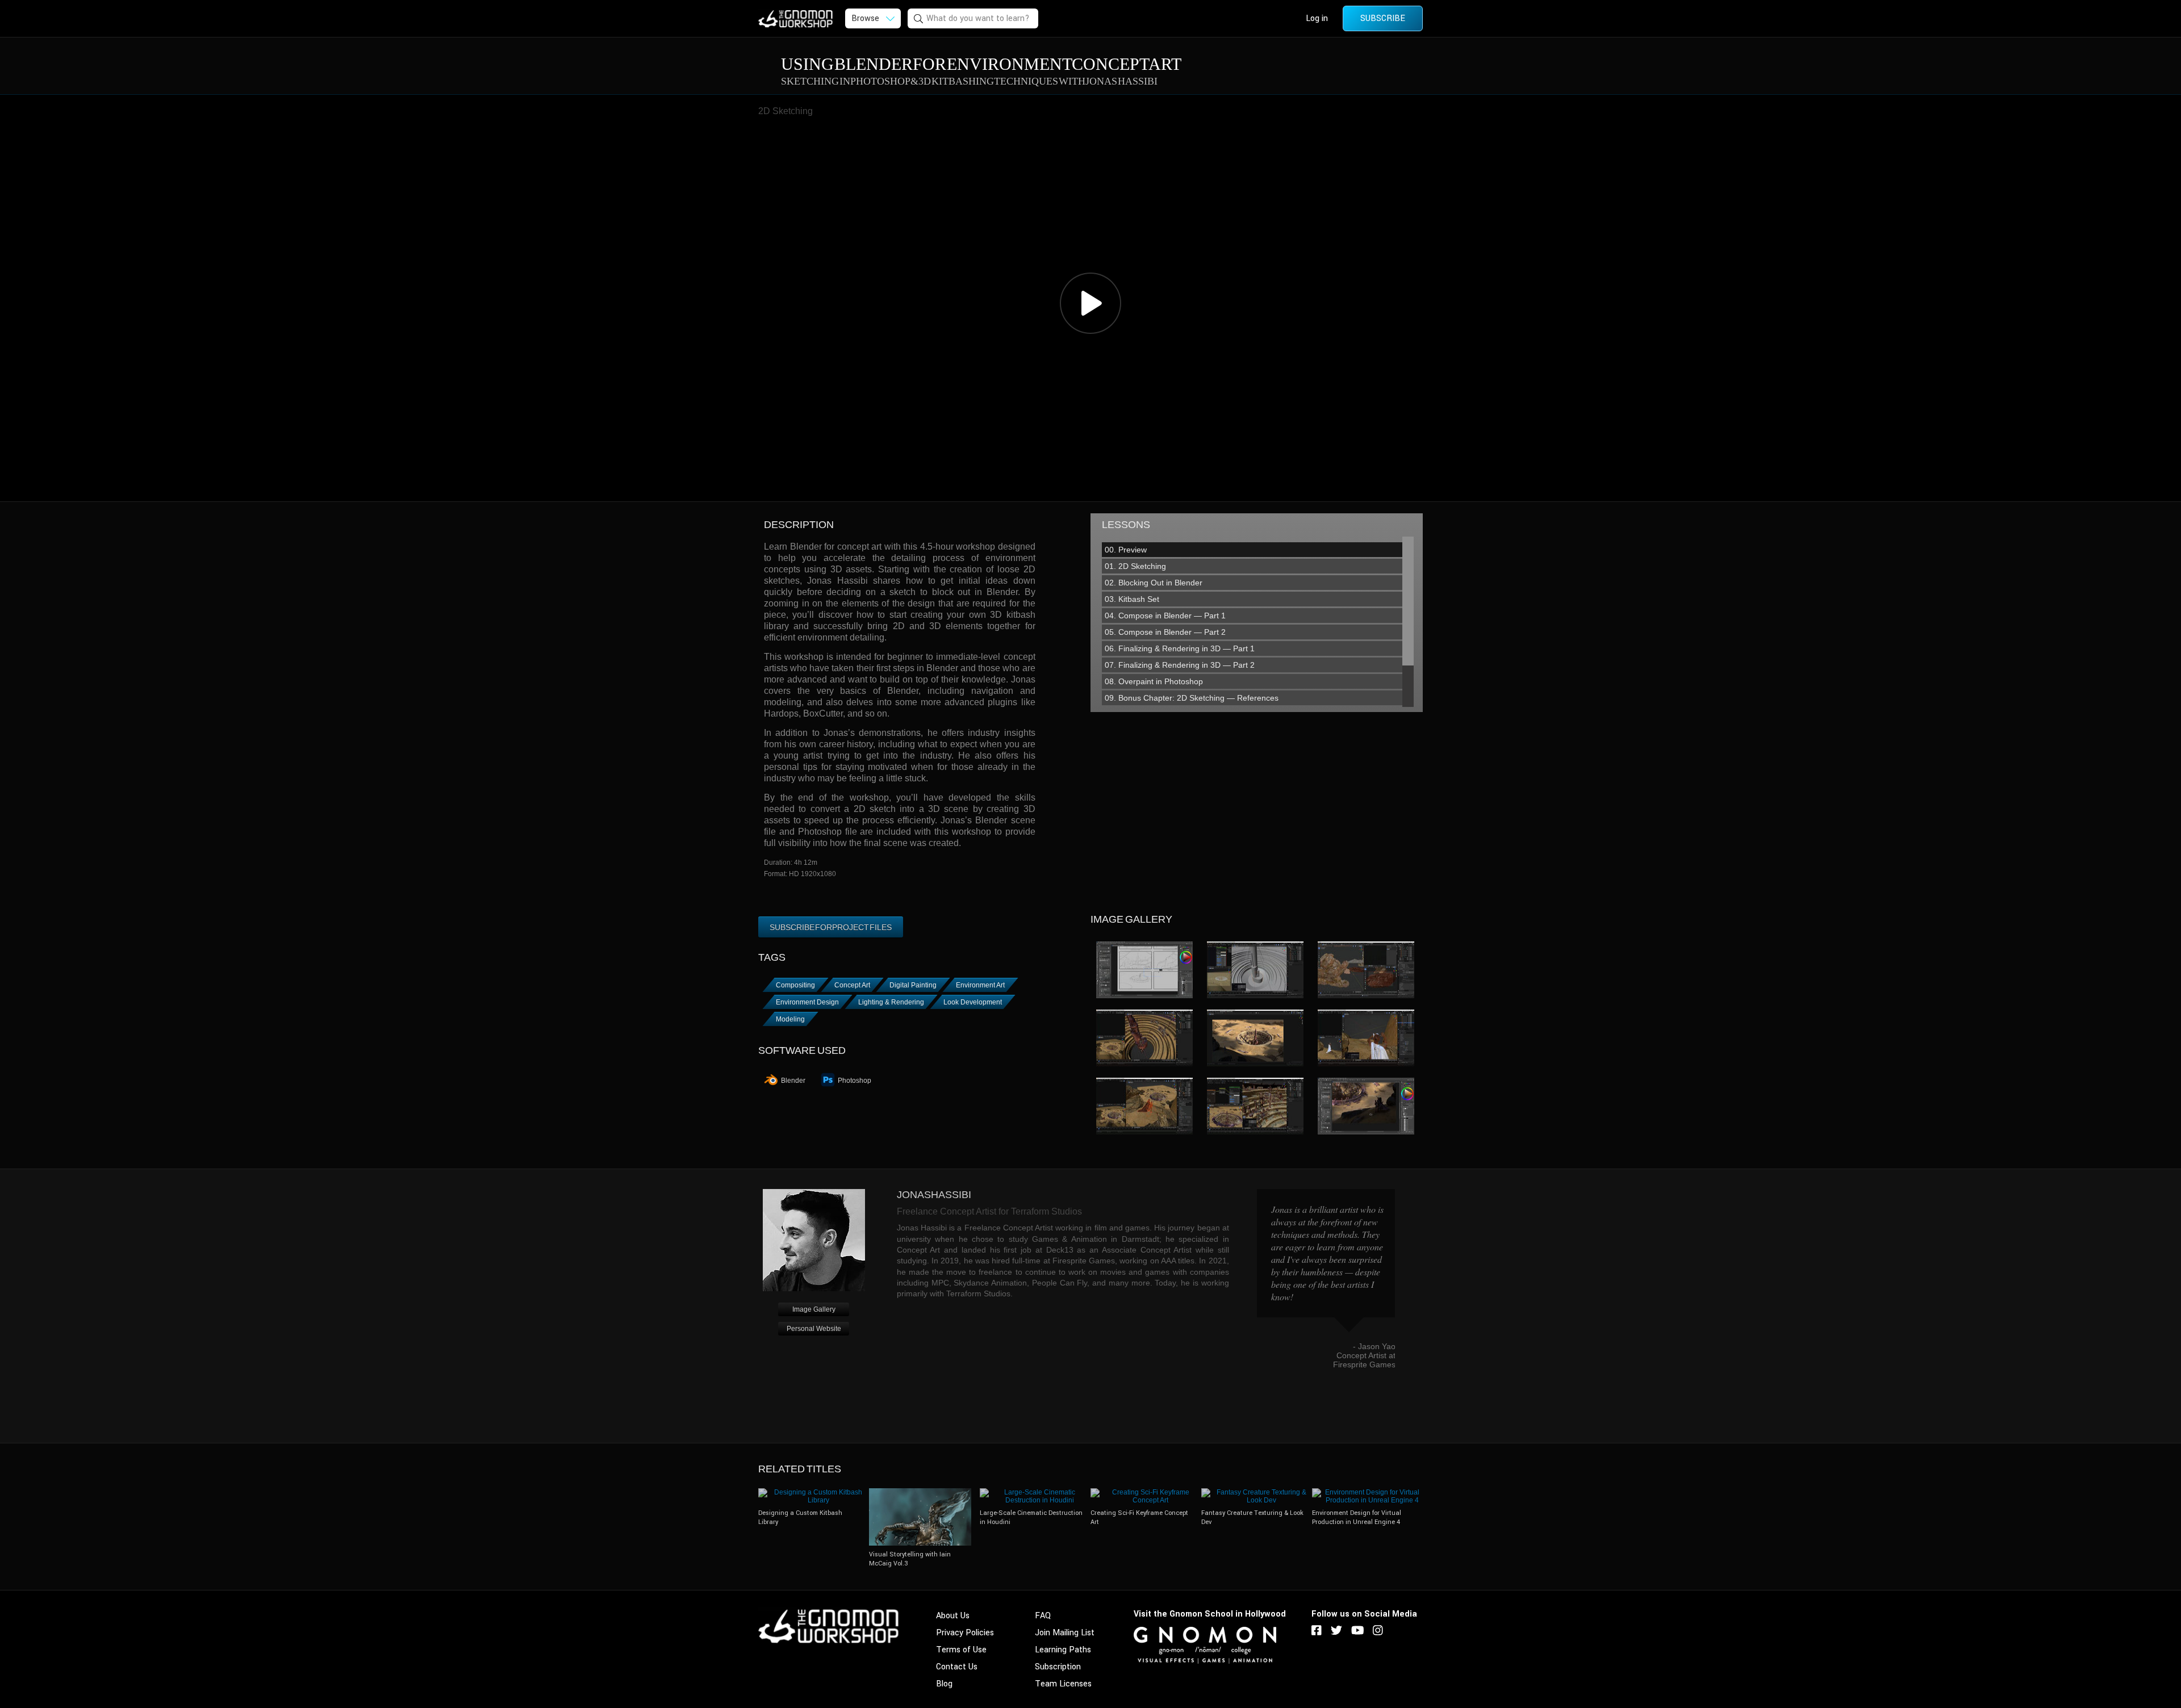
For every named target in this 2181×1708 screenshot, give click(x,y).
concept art (852, 985)
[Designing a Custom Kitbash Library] (814, 1492)
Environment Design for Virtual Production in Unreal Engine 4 (1357, 1517)
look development (973, 1002)
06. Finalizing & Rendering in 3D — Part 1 (1180, 648)
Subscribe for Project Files (831, 927)
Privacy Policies (965, 1633)
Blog (944, 1684)
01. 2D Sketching (1135, 566)
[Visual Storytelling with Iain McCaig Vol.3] (920, 1492)
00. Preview (1126, 550)
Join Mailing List (1065, 1633)
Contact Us (957, 1667)
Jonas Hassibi (934, 1195)
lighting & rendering (891, 1002)
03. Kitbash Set (1132, 599)
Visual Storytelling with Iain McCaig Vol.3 (910, 1559)
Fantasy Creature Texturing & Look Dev (1252, 1517)
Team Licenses (1063, 1684)
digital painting (913, 985)
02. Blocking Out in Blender (1154, 583)
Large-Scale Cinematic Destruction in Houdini (1031, 1517)
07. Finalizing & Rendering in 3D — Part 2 (1180, 665)
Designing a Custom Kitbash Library (800, 1517)
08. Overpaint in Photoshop (1154, 681)
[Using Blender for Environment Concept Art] (1144, 970)
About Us (953, 1616)
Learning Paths (1063, 1650)
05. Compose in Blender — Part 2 (1165, 632)
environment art (980, 985)
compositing (795, 985)
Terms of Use (961, 1650)
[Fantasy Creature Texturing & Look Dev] (1257, 1492)
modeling (790, 1019)
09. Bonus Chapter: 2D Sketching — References (1192, 698)
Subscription (1058, 1667)
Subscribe (1383, 18)
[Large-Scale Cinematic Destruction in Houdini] (1035, 1492)
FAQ (1043, 1616)
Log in (1317, 18)
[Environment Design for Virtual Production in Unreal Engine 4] (1367, 1492)
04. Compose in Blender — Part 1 (1165, 616)
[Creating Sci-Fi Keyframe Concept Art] (1146, 1492)
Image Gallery (814, 1309)
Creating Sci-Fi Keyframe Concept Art (1139, 1517)
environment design (807, 1002)
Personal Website (814, 1329)
